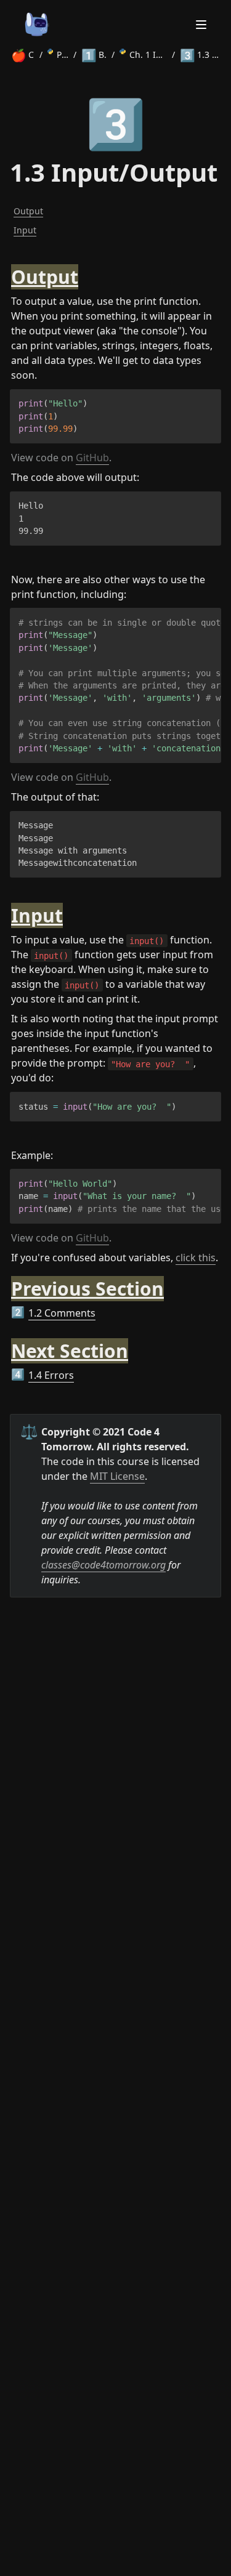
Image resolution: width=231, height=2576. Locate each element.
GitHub (92, 458)
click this (196, 1258)
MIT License (117, 1476)
